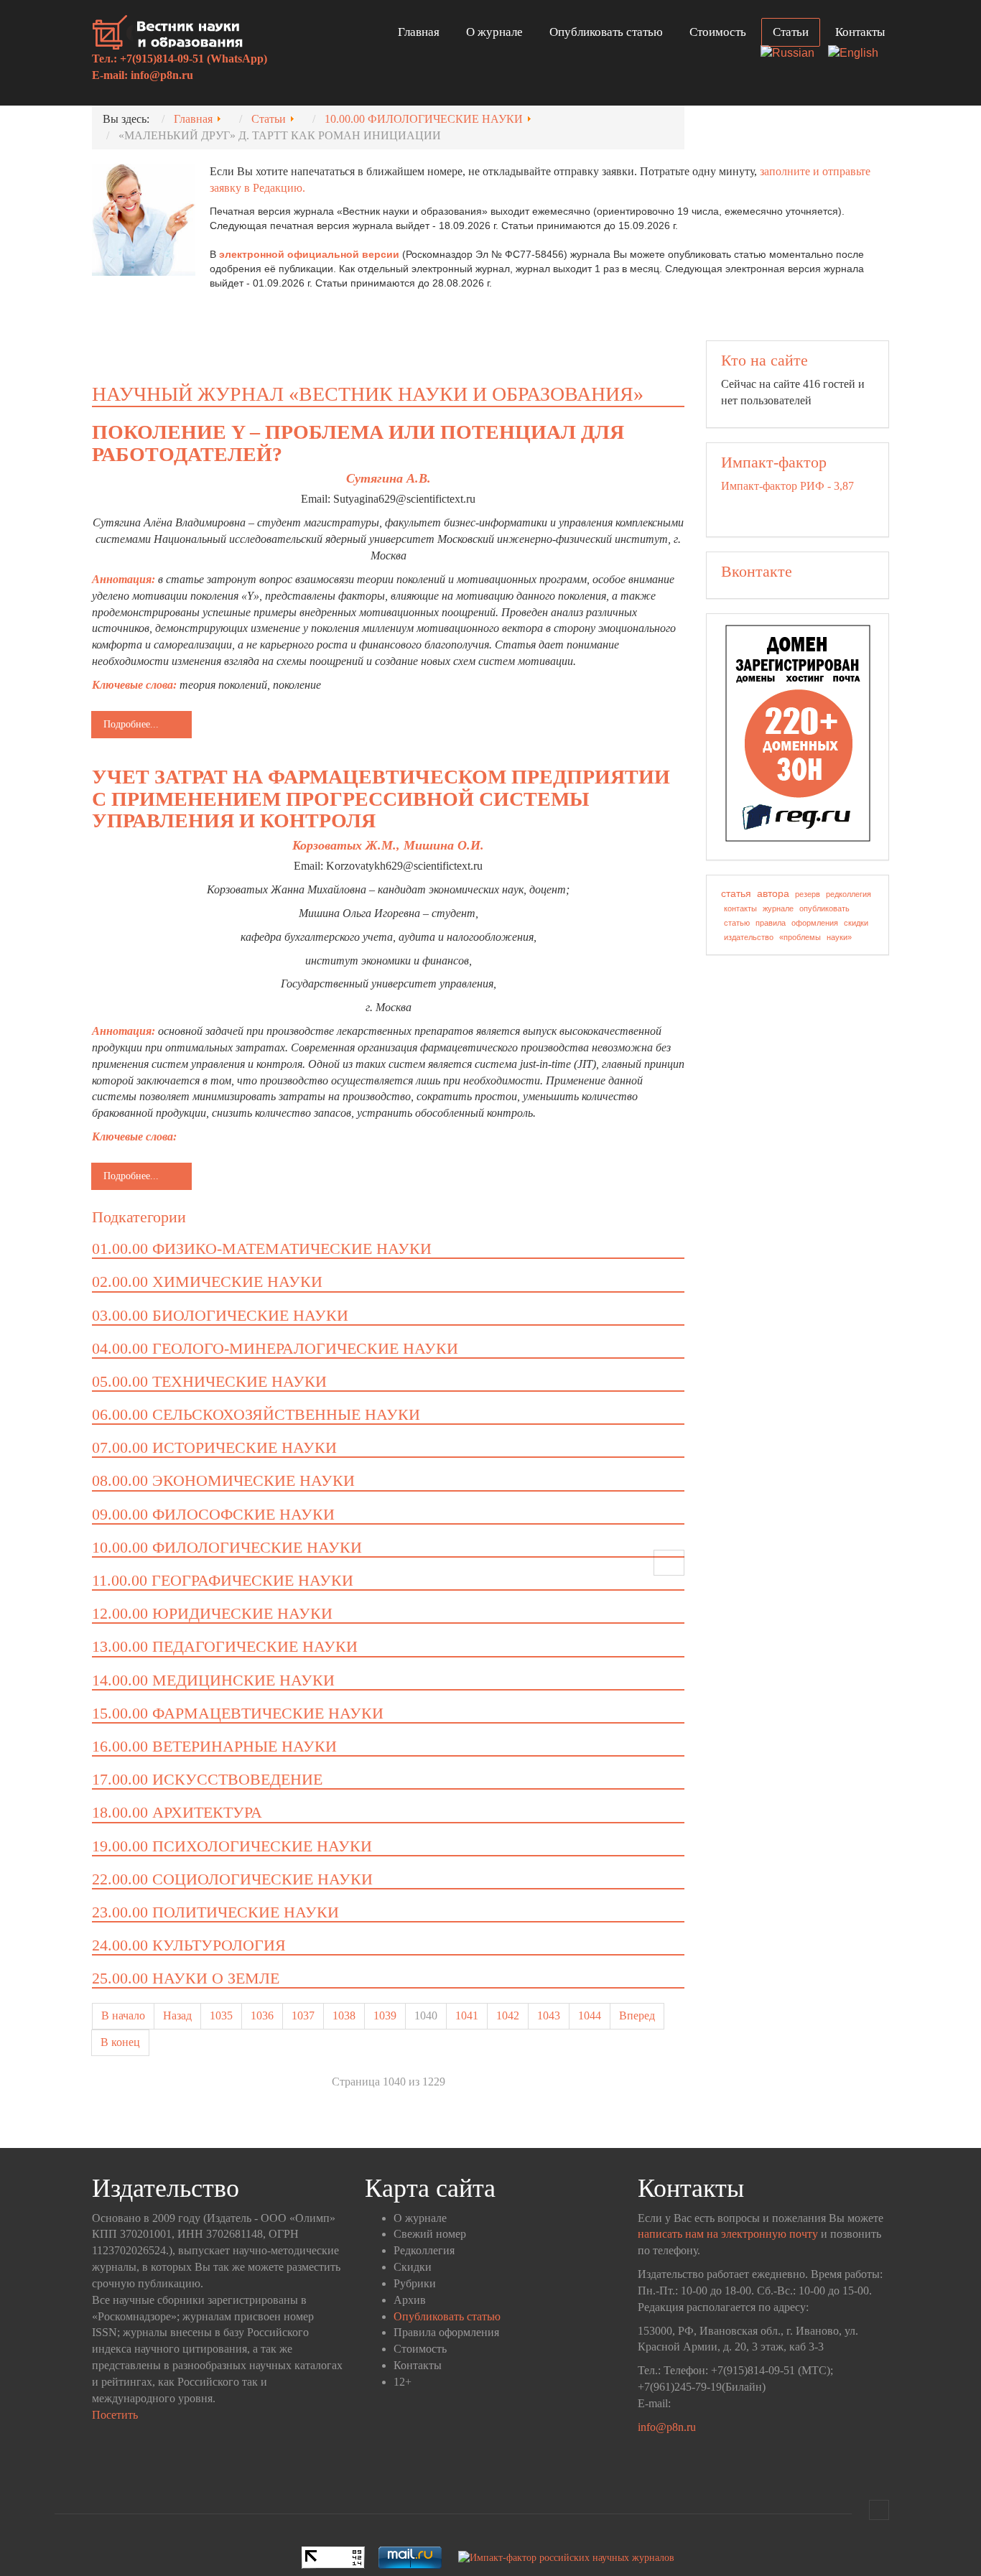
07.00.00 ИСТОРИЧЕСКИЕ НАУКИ (214, 1447)
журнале (778, 908)
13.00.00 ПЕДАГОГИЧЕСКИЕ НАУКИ (225, 1646)
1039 (385, 2015)
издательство (749, 937)
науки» (839, 937)
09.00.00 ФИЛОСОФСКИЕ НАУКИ (213, 1514)
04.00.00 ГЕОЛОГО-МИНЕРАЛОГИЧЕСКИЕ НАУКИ (275, 1348)
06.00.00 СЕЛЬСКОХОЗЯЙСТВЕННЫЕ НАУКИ (256, 1414)
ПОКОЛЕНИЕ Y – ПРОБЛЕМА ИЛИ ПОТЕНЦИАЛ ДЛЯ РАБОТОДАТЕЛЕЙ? (358, 443)
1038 (344, 2015)
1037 (303, 2015)
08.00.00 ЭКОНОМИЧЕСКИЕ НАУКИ (223, 1480)
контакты (740, 908)
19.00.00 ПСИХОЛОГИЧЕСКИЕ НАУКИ (232, 1846)
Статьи (791, 32)
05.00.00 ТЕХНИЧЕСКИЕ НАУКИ (209, 1381)
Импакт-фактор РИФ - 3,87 (787, 486)
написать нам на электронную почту (728, 2234)
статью (737, 923)
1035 (221, 2015)
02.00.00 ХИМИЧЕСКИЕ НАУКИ (207, 1282)
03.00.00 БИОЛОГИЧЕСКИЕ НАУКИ (220, 1315)
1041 (467, 2015)
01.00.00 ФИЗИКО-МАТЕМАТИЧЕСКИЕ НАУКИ (262, 1249)
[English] (859, 54)
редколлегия (849, 894)
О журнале (494, 32)
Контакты (860, 32)
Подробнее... (131, 724)
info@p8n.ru (162, 75)
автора (773, 893)
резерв (808, 894)
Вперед (637, 2015)
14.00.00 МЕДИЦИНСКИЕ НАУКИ (213, 1680)
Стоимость (718, 32)
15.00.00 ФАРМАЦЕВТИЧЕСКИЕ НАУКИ (238, 1713)
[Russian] (793, 54)
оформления (815, 923)
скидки (856, 923)
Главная (419, 32)
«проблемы (800, 937)
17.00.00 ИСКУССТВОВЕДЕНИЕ (207, 1779)
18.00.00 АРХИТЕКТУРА (177, 1812)
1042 (508, 2015)
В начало (123, 2015)
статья (736, 893)
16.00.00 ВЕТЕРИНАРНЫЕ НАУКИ (214, 1746)
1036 (262, 2015)
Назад (177, 2015)
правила (771, 923)
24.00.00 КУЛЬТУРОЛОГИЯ (189, 1945)
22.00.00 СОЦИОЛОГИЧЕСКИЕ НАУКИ (232, 1879)
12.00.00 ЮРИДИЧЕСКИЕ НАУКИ (212, 1613)
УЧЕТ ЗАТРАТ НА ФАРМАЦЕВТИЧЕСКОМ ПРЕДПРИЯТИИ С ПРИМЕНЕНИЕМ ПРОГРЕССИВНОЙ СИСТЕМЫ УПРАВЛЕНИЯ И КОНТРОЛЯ (381, 799)
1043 (549, 2015)
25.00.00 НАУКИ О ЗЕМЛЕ (186, 1978)
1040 (426, 2015)
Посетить (115, 2415)
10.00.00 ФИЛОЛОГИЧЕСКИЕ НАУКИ (227, 1547)
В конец (120, 2042)
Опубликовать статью (606, 32)
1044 (590, 2015)
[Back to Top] (879, 2510)
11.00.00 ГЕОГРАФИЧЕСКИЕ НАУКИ (223, 1580)
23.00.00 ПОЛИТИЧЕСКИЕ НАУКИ (215, 1912)
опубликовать (824, 908)
